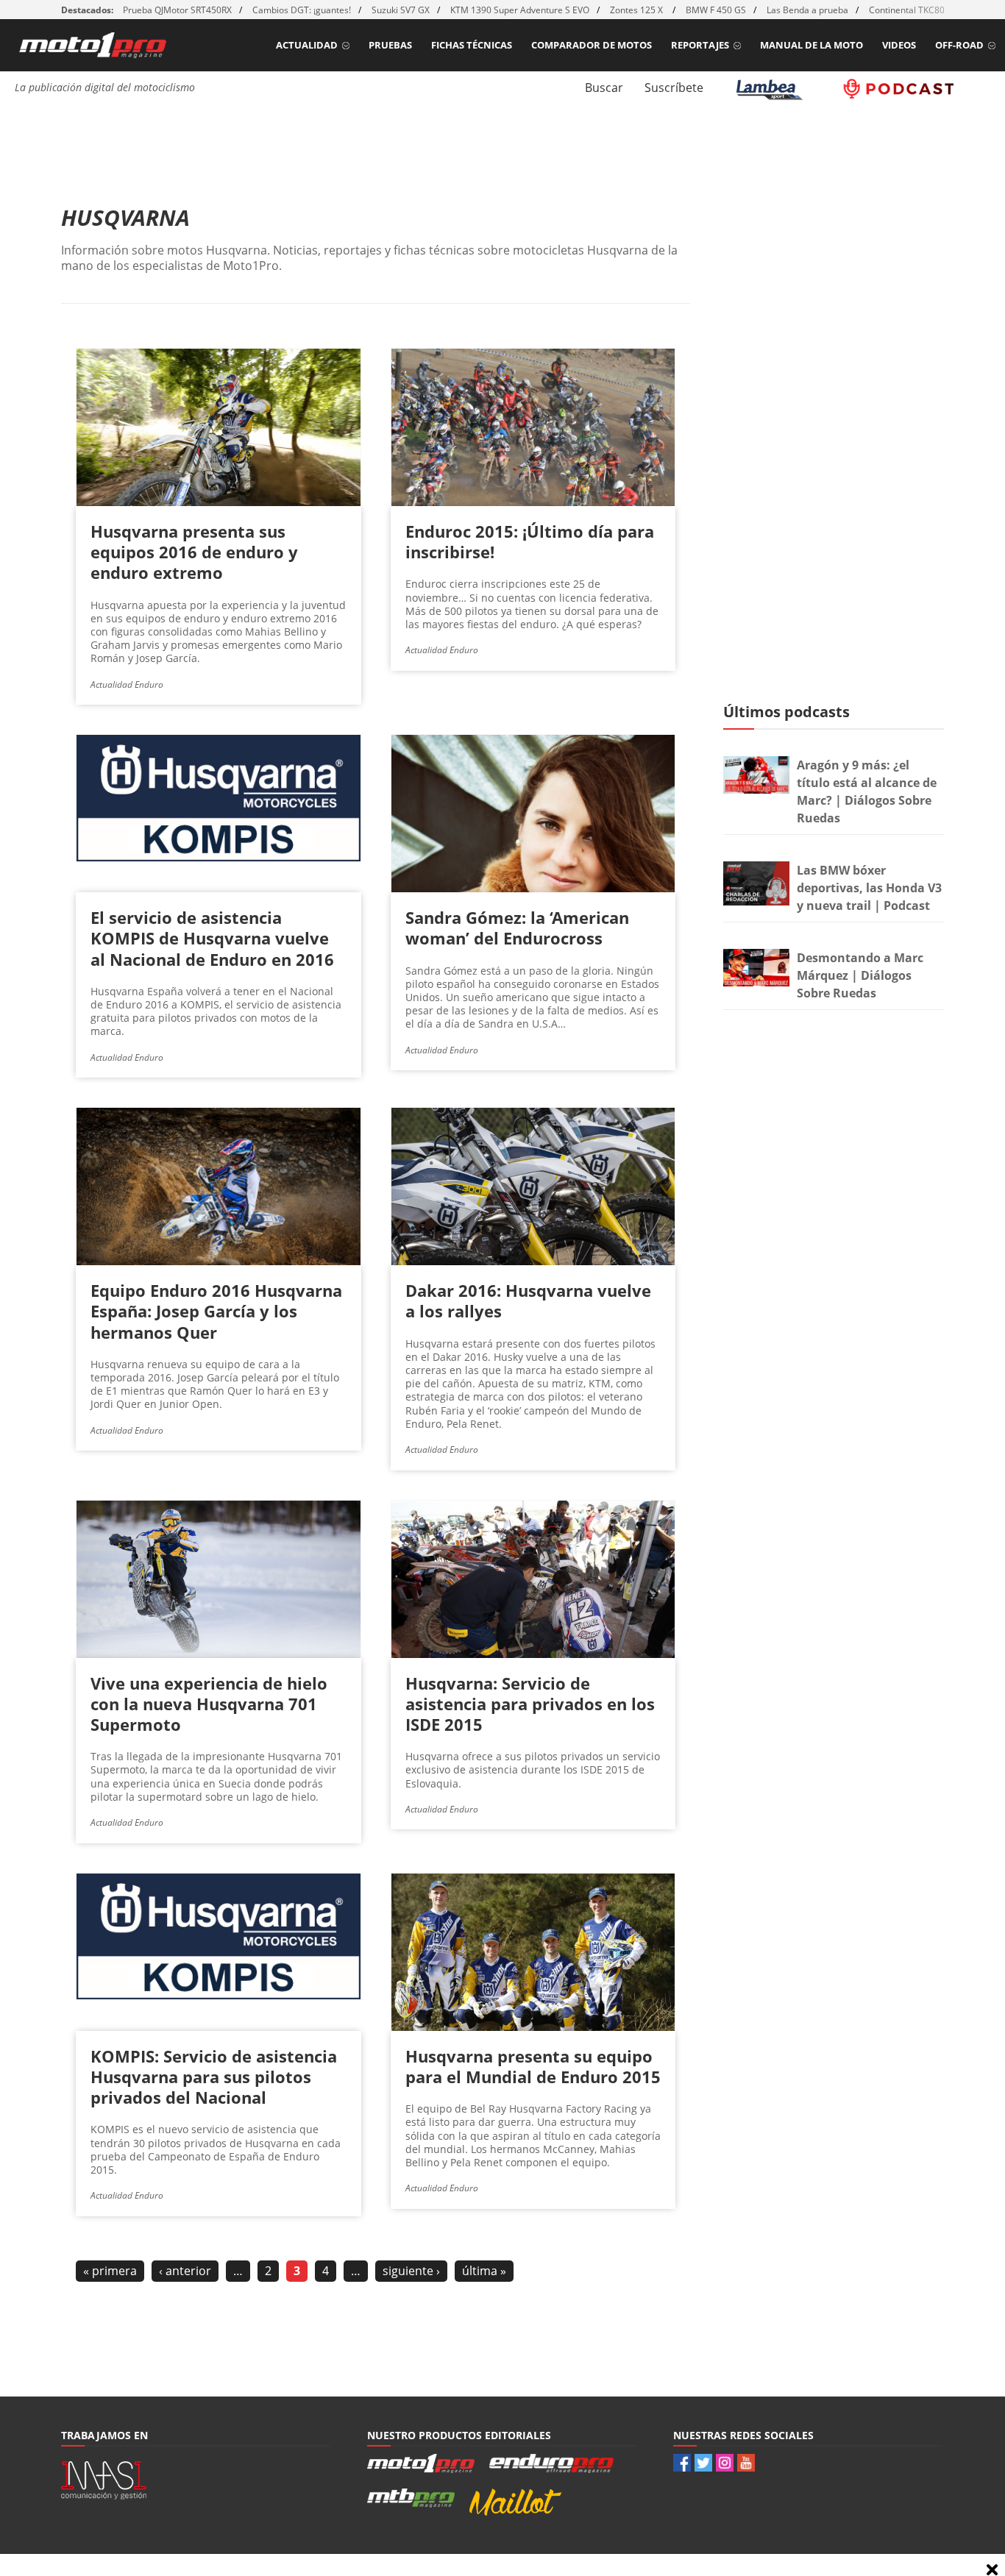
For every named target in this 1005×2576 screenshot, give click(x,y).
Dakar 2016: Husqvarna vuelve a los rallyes (528, 1301)
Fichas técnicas (472, 45)
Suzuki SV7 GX (401, 10)
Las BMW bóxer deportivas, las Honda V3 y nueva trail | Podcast (869, 888)
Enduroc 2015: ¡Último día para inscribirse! (530, 541)
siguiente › (411, 2271)
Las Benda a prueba (807, 10)
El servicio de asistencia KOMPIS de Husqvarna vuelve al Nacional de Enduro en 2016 (212, 938)
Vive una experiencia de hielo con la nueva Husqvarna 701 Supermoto (209, 1704)
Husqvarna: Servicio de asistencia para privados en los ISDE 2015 (530, 1704)
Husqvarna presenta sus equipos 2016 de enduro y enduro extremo (194, 552)
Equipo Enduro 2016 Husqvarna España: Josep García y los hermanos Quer (216, 1311)
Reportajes (700, 45)
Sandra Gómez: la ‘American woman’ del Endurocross (517, 928)
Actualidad (307, 45)
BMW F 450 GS (716, 10)
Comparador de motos (592, 45)
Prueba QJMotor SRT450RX (177, 10)
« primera (110, 2271)
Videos (899, 45)
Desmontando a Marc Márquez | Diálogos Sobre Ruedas (860, 975)
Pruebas (390, 45)
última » (484, 2271)
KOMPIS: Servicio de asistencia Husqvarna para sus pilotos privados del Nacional (214, 2077)
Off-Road (959, 45)
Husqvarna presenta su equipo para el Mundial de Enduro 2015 (533, 2066)
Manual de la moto (812, 45)
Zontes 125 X (638, 10)
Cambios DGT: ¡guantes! (302, 10)
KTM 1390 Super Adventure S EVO (520, 10)
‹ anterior (185, 2271)
